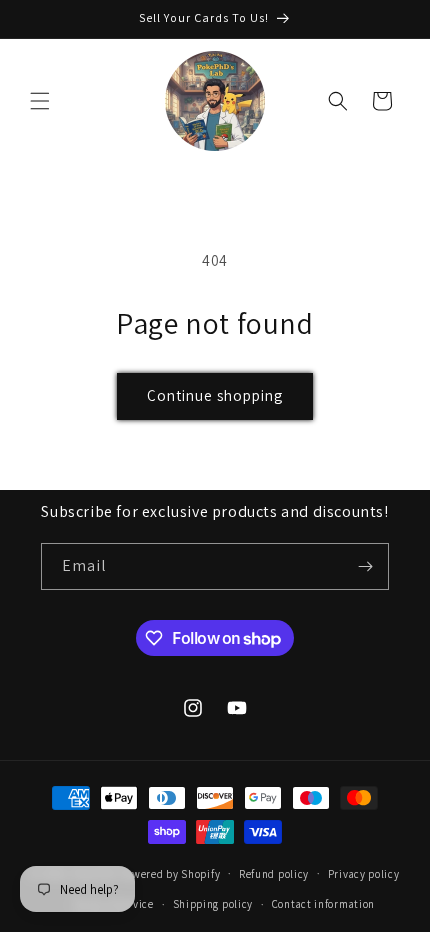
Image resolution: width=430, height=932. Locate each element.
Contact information (323, 904)
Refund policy (274, 874)
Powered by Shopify (170, 873)
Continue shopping (215, 395)
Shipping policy (213, 904)
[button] (40, 101)
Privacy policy (364, 874)
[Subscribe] (366, 566)
